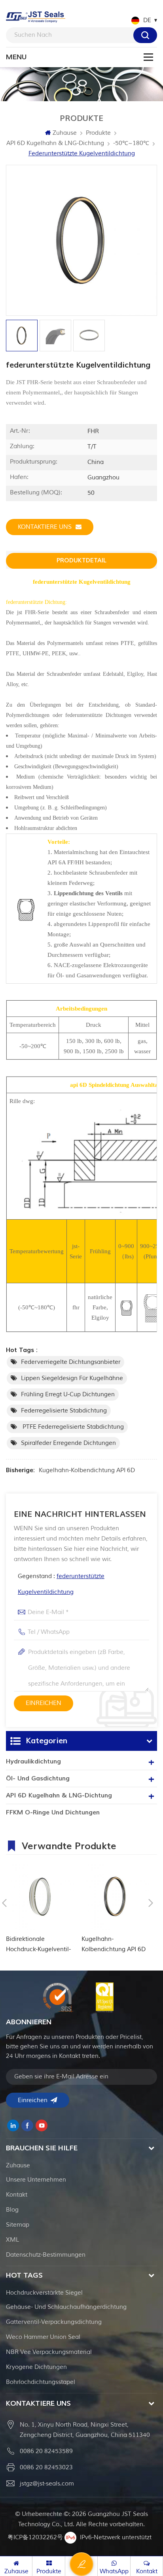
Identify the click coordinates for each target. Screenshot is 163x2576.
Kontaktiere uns (45, 527)
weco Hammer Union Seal (43, 2337)
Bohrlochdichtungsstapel (41, 2382)
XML (12, 2240)
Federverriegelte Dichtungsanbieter (71, 1362)
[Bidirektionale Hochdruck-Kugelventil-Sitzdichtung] (40, 1896)
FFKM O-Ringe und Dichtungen (53, 1812)
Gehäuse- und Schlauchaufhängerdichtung (66, 2307)
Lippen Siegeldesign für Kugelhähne (72, 1378)
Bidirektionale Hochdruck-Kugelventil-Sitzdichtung (38, 1945)
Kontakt (17, 2195)
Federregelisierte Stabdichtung (64, 1411)
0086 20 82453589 (46, 2451)
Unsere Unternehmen (36, 2180)
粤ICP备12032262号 (35, 2537)
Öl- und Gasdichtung (38, 1778)
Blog (12, 2210)
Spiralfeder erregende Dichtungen (68, 1443)
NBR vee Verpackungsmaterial (49, 2352)
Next (151, 1903)
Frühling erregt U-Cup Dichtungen (68, 1395)
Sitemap (18, 2225)
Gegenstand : (61, 1584)
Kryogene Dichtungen (36, 2367)
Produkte (98, 133)
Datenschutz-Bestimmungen (46, 2255)
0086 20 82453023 (46, 2468)
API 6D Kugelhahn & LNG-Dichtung (55, 143)
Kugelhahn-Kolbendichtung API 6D (87, 1470)
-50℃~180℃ (131, 143)
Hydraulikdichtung (33, 1761)
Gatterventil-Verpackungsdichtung (54, 2322)
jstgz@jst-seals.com (47, 2484)
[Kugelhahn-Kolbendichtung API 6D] (115, 1896)
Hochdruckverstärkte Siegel (44, 2293)
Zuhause (65, 133)
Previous (4, 1903)
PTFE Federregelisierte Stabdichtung (72, 1427)
